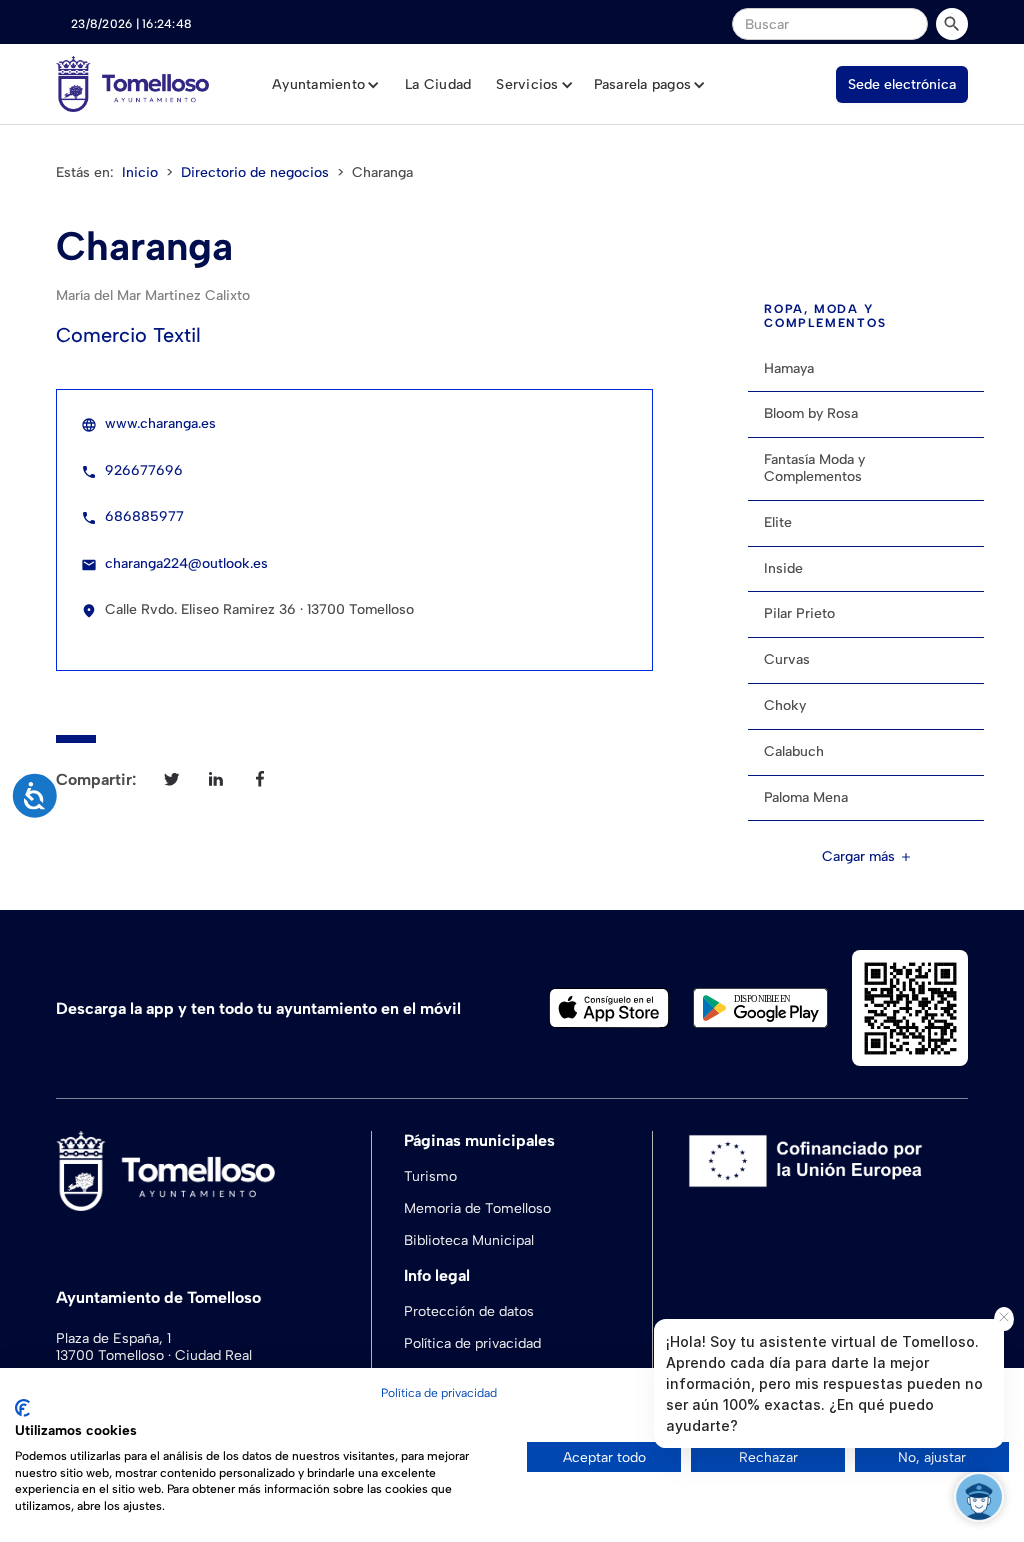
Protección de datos (469, 1311)
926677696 (144, 470)
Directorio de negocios (255, 172)
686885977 (144, 516)
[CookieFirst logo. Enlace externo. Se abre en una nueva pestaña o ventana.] (22, 1408)
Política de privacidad (472, 1343)
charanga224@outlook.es (186, 563)
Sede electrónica (902, 84)
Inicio (140, 172)
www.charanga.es (160, 423)
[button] (326, 85)
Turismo (430, 1176)
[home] (132, 84)
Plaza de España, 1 (113, 1339)
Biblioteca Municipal (469, 1240)
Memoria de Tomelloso (477, 1208)
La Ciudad (438, 84)
